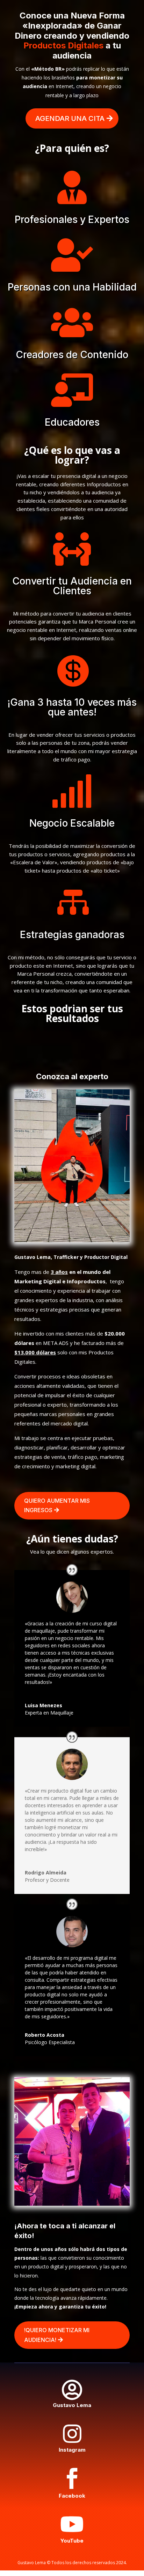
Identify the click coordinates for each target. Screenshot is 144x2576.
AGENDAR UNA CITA (70, 118)
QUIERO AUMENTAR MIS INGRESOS (57, 1505)
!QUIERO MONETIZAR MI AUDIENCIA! (57, 2335)
